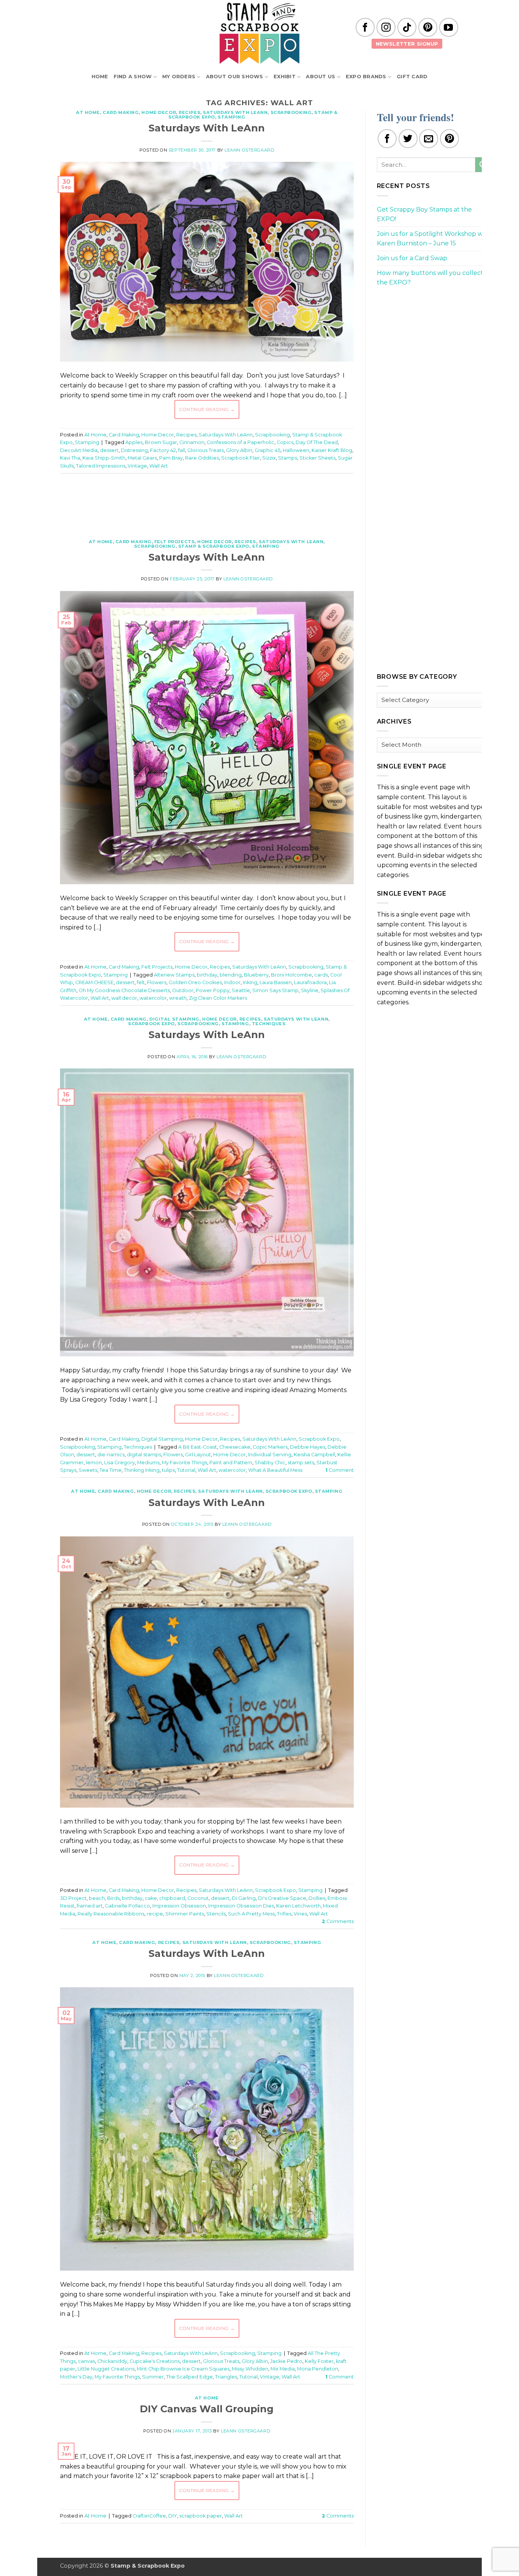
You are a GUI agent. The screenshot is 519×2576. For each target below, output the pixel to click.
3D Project (73, 1898)
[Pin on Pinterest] (449, 139)
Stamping (231, 117)
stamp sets (301, 1463)
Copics (285, 442)
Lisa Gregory (119, 1463)
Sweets (88, 1470)
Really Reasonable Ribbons (111, 1914)
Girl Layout (198, 1455)
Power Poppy (213, 990)
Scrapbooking (291, 112)
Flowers (157, 982)
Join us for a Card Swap (412, 258)
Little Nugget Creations (106, 2369)
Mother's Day (76, 2377)
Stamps (288, 458)
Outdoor (183, 990)
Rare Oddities (202, 458)
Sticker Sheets (317, 458)
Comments (338, 1921)
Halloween (296, 450)
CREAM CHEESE (94, 982)
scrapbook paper (201, 2516)
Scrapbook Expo (151, 1024)
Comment (339, 1470)
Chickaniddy (112, 2361)
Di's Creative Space (282, 1898)
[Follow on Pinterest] (428, 27)
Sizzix (269, 458)
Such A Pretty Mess (251, 1914)
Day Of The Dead (317, 442)
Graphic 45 (267, 450)
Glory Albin (239, 450)
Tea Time (111, 1470)
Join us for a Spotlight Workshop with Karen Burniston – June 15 (434, 239)
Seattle (241, 990)
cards (321, 975)
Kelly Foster (319, 2361)
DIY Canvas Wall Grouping (207, 2409)
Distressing (134, 450)
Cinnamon (192, 442)
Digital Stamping (174, 1019)
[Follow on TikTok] (407, 27)
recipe (155, 1914)
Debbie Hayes (308, 1447)
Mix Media (283, 2369)
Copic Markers (270, 1447)
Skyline (310, 990)
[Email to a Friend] (429, 139)
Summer (153, 2377)
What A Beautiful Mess (275, 1470)
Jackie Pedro (286, 2361)
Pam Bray (171, 458)
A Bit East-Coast (198, 1447)
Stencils (216, 1914)
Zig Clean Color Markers (218, 998)
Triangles (226, 2377)
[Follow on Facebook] (365, 27)
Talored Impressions (101, 466)
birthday (207, 975)
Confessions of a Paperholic (241, 442)
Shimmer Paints (185, 1914)
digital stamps (144, 1455)
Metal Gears (142, 458)
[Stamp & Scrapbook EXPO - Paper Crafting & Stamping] (259, 33)
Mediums (148, 1463)
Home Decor (159, 112)
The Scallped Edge (189, 2377)
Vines (300, 1914)
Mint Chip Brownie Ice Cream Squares (183, 2369)
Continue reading (207, 409)
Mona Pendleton (318, 2369)
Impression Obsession (179, 1906)
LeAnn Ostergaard (249, 150)
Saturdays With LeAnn (235, 112)
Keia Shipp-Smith (104, 458)
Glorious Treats (206, 450)
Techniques (269, 1024)
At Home (88, 112)
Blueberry (256, 975)
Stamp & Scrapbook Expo (214, 546)
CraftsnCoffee (149, 2516)
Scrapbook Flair (241, 458)
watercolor (153, 998)
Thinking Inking (142, 1470)
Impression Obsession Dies (241, 1906)
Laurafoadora (310, 982)
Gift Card (412, 77)
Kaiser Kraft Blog (332, 450)
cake (151, 1898)
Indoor (232, 982)
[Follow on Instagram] (386, 27)
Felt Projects (174, 542)
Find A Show (133, 77)
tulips (168, 1470)
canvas (86, 2361)
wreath (178, 998)
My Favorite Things (184, 1463)
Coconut (198, 1898)
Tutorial (186, 1470)
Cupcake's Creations (155, 2361)
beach (97, 1898)
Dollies (317, 1898)
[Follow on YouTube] (449, 27)
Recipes (189, 112)
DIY (173, 2516)
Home (100, 77)
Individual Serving (270, 1455)
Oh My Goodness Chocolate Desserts (124, 990)
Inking (250, 982)
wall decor (124, 998)
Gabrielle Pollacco (127, 1906)
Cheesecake (235, 1447)
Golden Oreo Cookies (195, 982)
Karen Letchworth (298, 1906)
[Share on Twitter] (408, 139)
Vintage (137, 466)
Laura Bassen (276, 982)
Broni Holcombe (291, 975)
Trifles (284, 1914)
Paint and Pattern (231, 1463)
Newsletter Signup (407, 44)
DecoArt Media (79, 450)
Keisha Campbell (314, 1455)
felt (141, 982)
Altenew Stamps (174, 975)
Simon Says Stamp (275, 990)
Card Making (121, 112)
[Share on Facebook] (387, 139)
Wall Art (159, 466)
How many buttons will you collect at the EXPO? (434, 278)
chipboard (172, 1898)
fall (182, 450)
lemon (94, 1463)
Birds (113, 1898)
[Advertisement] (207, 502)
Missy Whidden (250, 2369)
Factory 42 (163, 450)
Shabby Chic (270, 1463)
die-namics (111, 1455)
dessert (109, 450)
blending (231, 975)
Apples (134, 442)
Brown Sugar (161, 442)
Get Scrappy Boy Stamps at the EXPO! (424, 214)
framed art (90, 1906)
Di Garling (244, 1898)
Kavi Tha (70, 458)
